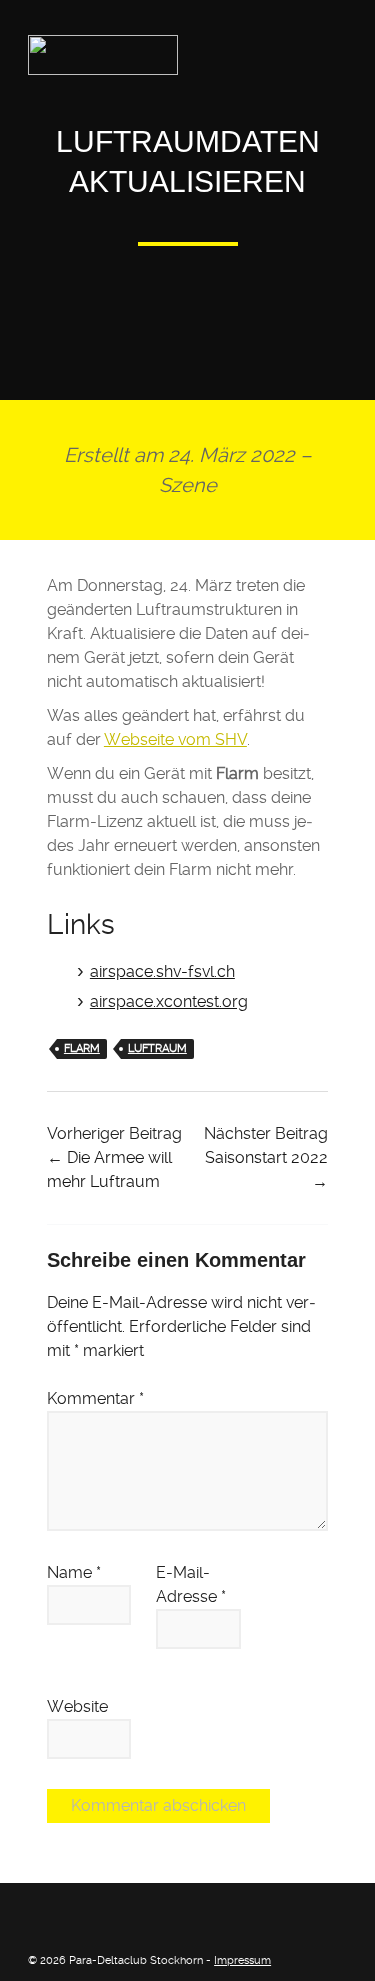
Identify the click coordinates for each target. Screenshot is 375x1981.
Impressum (242, 1960)
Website (77, 1706)
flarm (82, 1048)
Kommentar (95, 1398)
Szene (188, 485)
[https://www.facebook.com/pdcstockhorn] (36, 1913)
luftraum (157, 1048)
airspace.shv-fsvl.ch (162, 971)
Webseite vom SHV (175, 739)
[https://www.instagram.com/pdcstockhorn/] (67, 1913)
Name (74, 1572)
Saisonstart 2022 (266, 1157)
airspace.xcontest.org (169, 1001)
